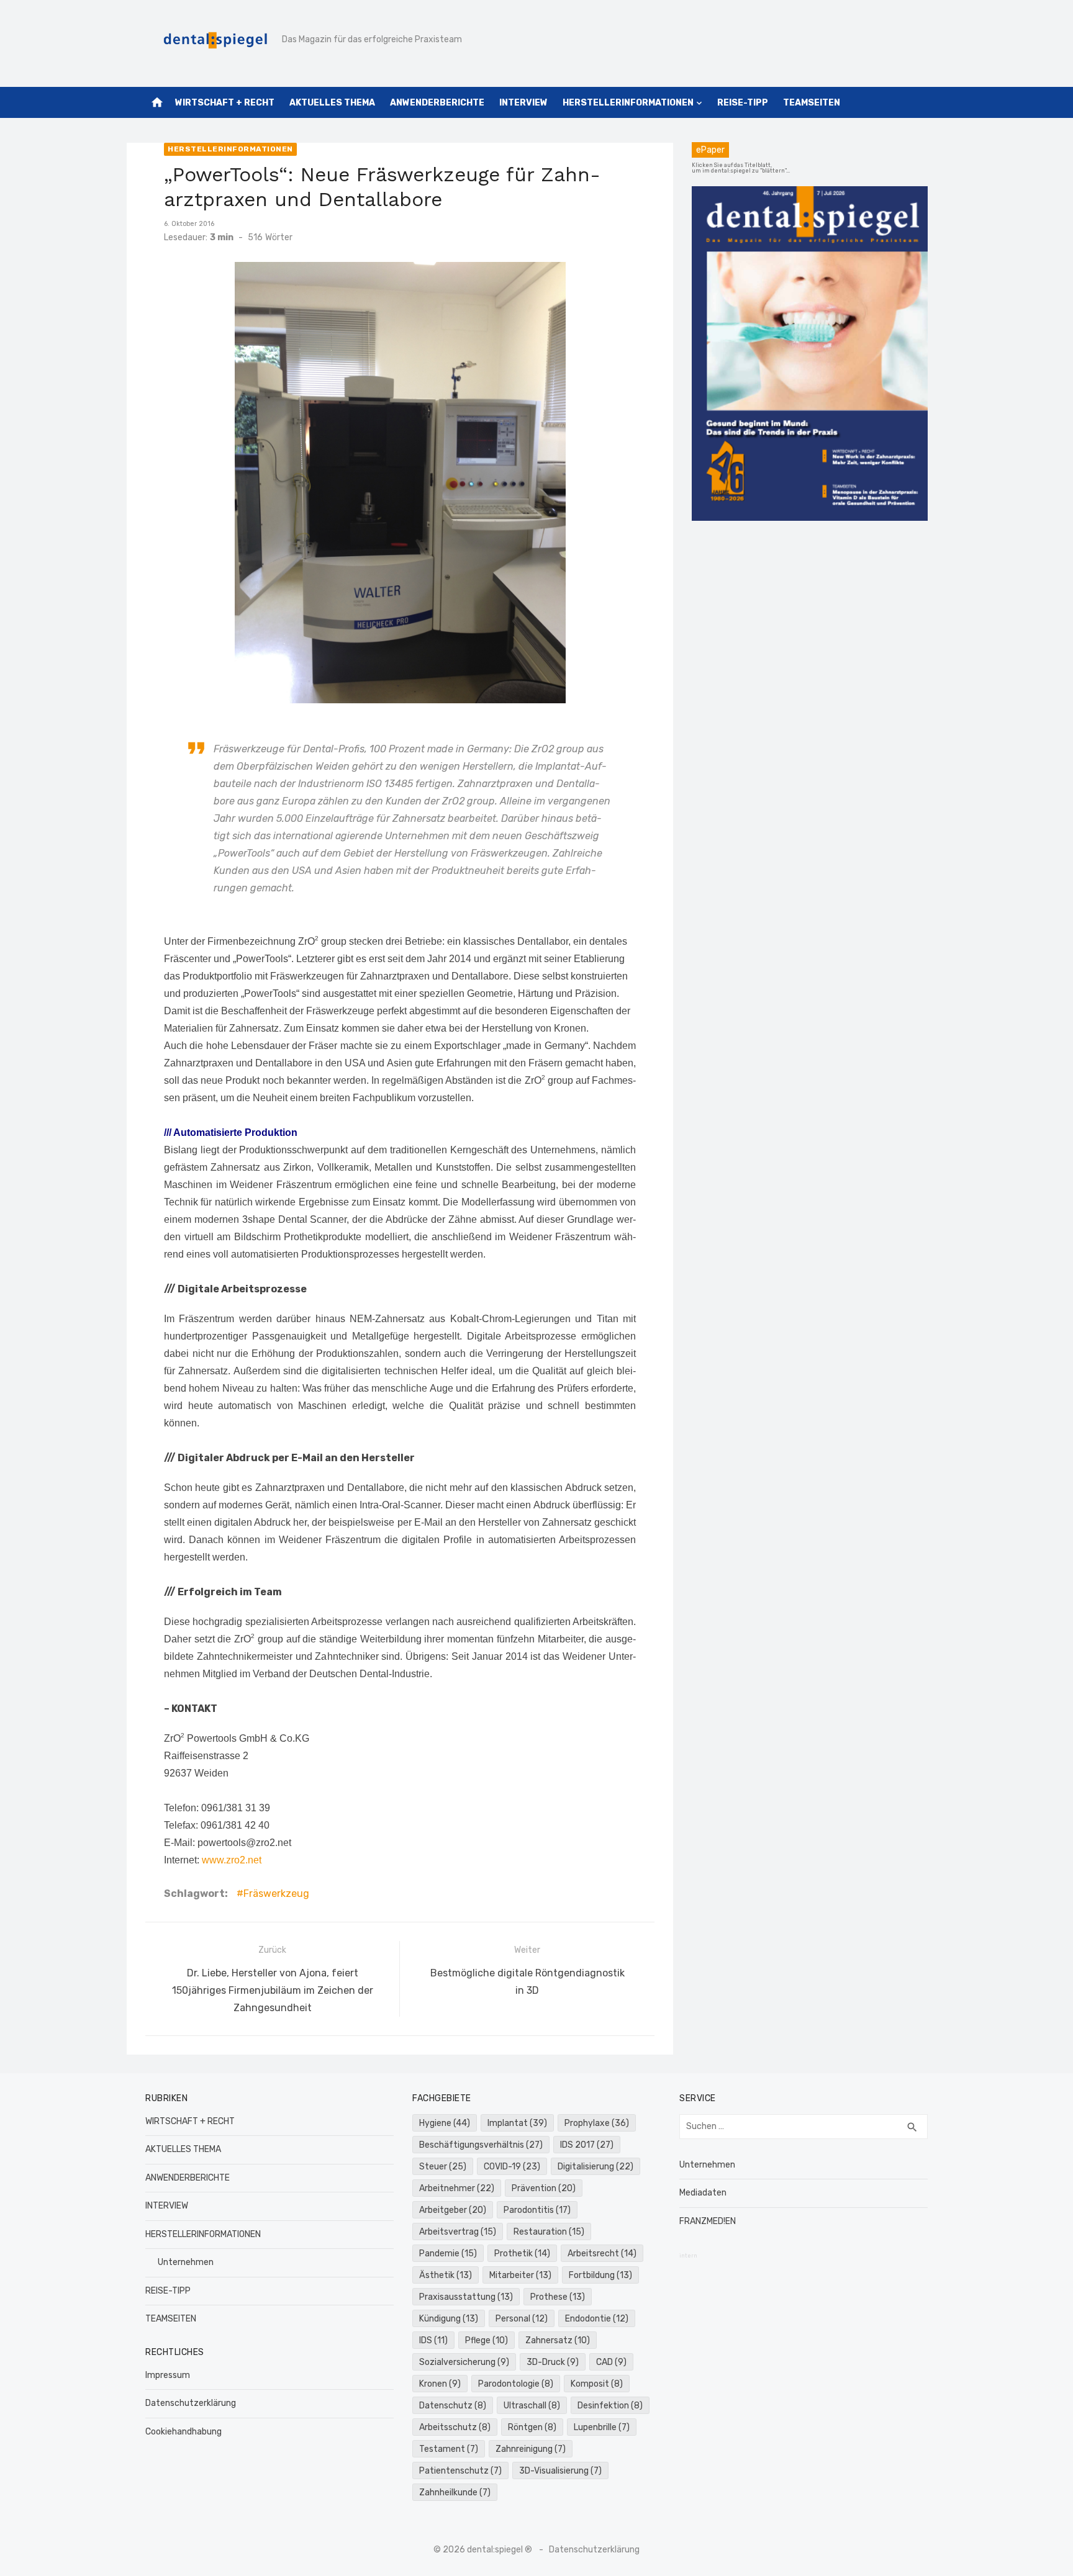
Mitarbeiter (520, 2275)
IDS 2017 (587, 2145)
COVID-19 (512, 2167)
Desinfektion (610, 2406)
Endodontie (597, 2319)
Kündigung (449, 2319)
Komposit (597, 2384)
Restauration (549, 2232)
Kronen (440, 2384)
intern (688, 2256)
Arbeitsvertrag (458, 2232)
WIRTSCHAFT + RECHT (225, 103)
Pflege (487, 2340)
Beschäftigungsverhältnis (481, 2145)
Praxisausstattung (466, 2297)
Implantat (517, 2123)
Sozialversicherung (464, 2362)
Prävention (544, 2188)
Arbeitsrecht (602, 2254)
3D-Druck (553, 2362)
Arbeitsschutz (455, 2427)
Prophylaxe (597, 2123)
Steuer (443, 2167)
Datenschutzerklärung (191, 2403)
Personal (522, 2319)
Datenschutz (453, 2406)
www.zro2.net (232, 1860)
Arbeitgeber (453, 2210)
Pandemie (448, 2254)
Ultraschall (532, 2406)
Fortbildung (600, 2275)
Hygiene (445, 2123)
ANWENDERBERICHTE (437, 103)
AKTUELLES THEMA (332, 103)
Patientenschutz (460, 2471)
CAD (611, 2362)
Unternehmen (186, 2262)
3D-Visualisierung (560, 2471)
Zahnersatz (558, 2340)
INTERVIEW (523, 103)
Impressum (168, 2375)
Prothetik (522, 2254)
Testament (449, 2449)
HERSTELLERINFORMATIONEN (628, 103)
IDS (433, 2340)
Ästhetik (446, 2275)
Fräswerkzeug (276, 1894)
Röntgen (532, 2427)
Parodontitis (537, 2210)
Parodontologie (516, 2384)
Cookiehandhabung (183, 2432)
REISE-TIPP (743, 103)
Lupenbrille (602, 2427)
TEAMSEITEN (812, 103)
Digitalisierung (595, 2167)
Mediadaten (703, 2193)
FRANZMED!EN (708, 2221)
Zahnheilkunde (455, 2493)
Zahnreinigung (531, 2449)
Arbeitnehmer (457, 2188)
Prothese (558, 2297)
